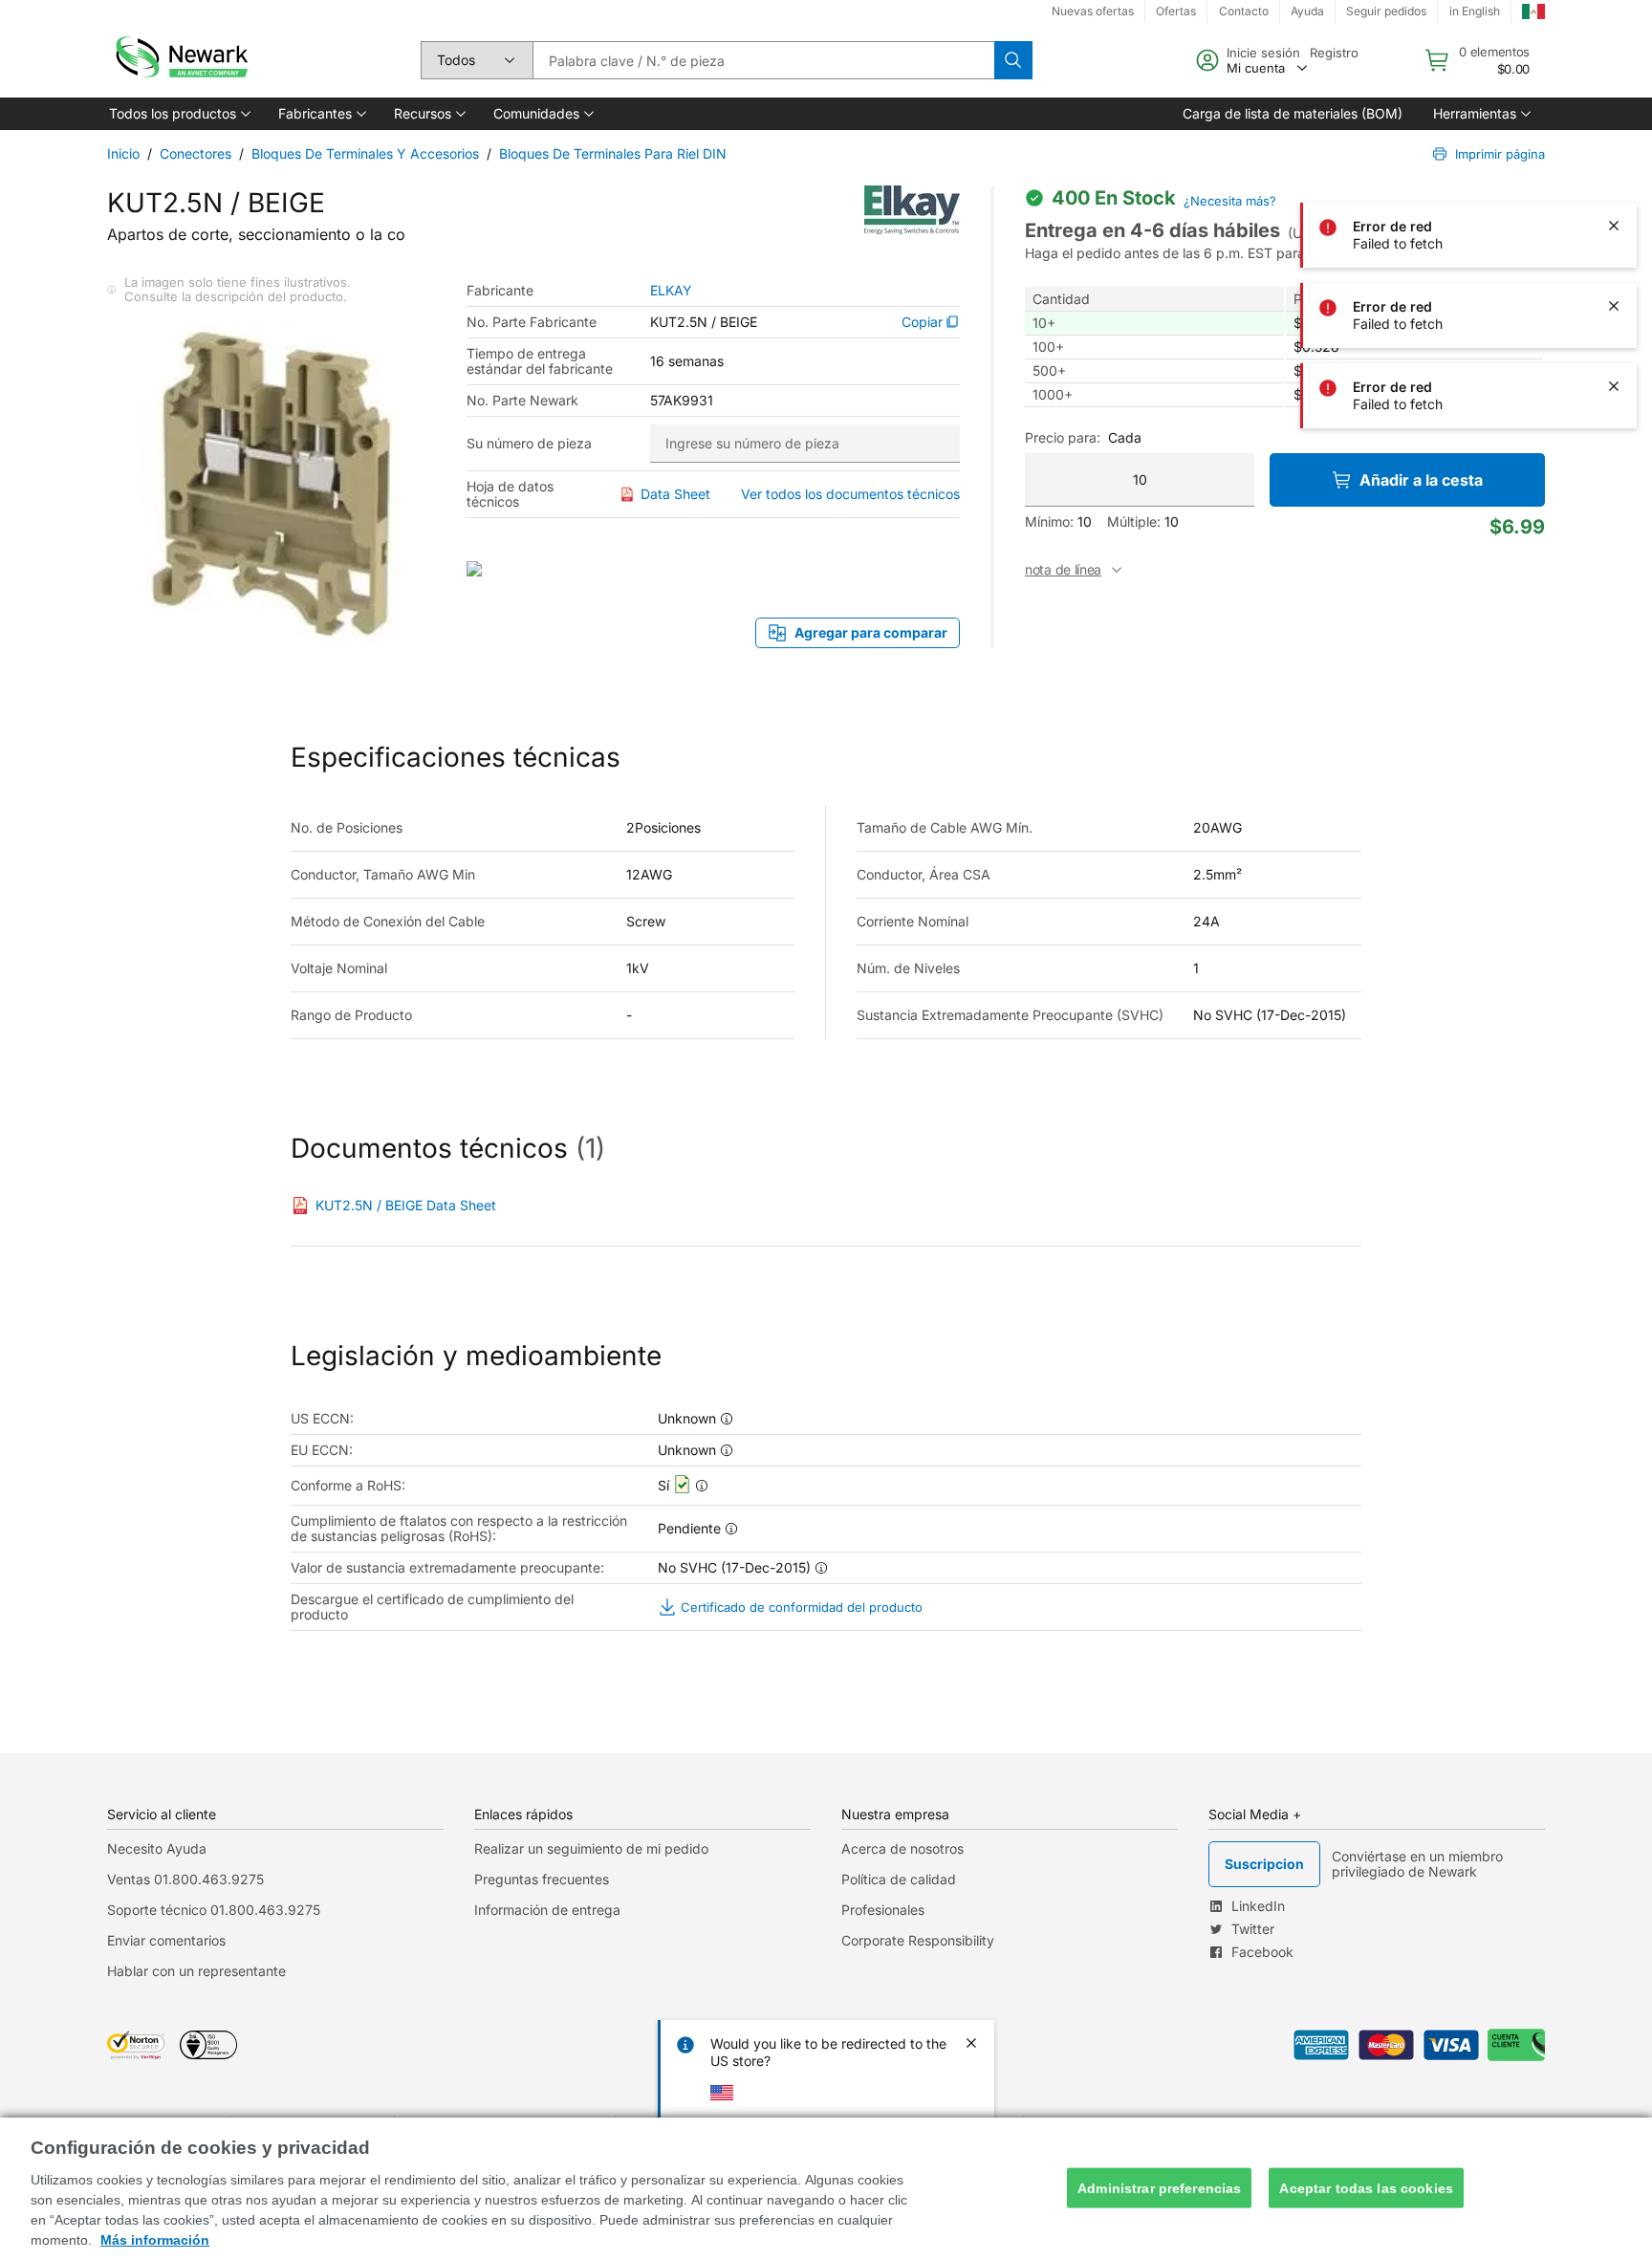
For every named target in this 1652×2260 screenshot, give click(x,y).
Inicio (123, 153)
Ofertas (1176, 11)
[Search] (1013, 60)
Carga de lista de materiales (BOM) (1293, 113)
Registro (1334, 53)
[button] (178, 114)
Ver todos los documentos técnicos (850, 494)
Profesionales (883, 1910)
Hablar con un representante (196, 1971)
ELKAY (671, 291)
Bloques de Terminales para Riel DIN (613, 153)
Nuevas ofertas (1093, 11)
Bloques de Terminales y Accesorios (365, 153)
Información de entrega (547, 1910)
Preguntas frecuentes (542, 1879)
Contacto (1244, 11)
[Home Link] (180, 60)
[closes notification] (1614, 145)
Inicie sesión (1263, 53)
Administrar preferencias (1159, 2187)
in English (1475, 11)
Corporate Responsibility (918, 1940)
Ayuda (1307, 11)
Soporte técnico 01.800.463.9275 (214, 1910)
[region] (826, 2189)
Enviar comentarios (166, 1940)
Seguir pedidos (1386, 11)
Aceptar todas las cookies (1366, 2187)
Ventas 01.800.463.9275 (185, 1879)
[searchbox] (763, 60)
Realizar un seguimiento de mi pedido (591, 1848)
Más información (155, 2240)
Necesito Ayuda (157, 1848)
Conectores (196, 153)
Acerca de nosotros (902, 1848)
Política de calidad (899, 1879)
